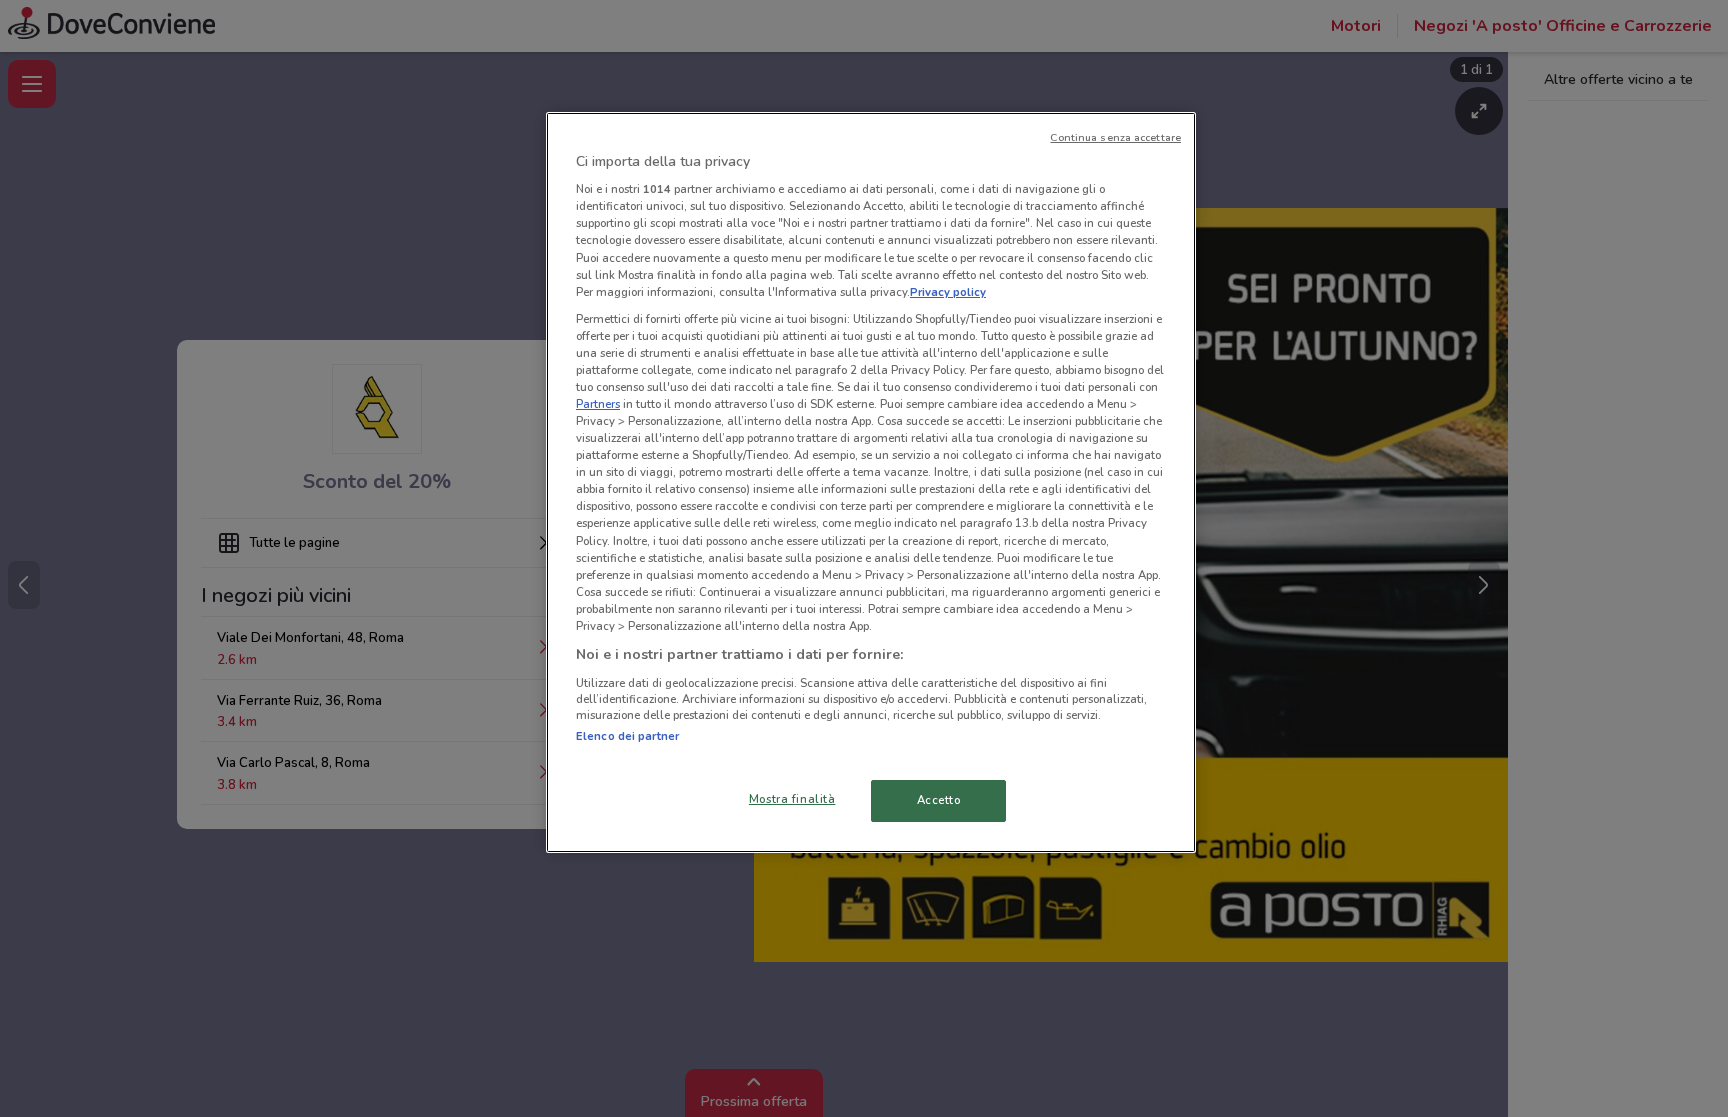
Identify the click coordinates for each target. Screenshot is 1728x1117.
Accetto (939, 800)
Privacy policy (948, 292)
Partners (598, 404)
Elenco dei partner (627, 736)
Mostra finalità (792, 799)
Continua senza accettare (1115, 137)
